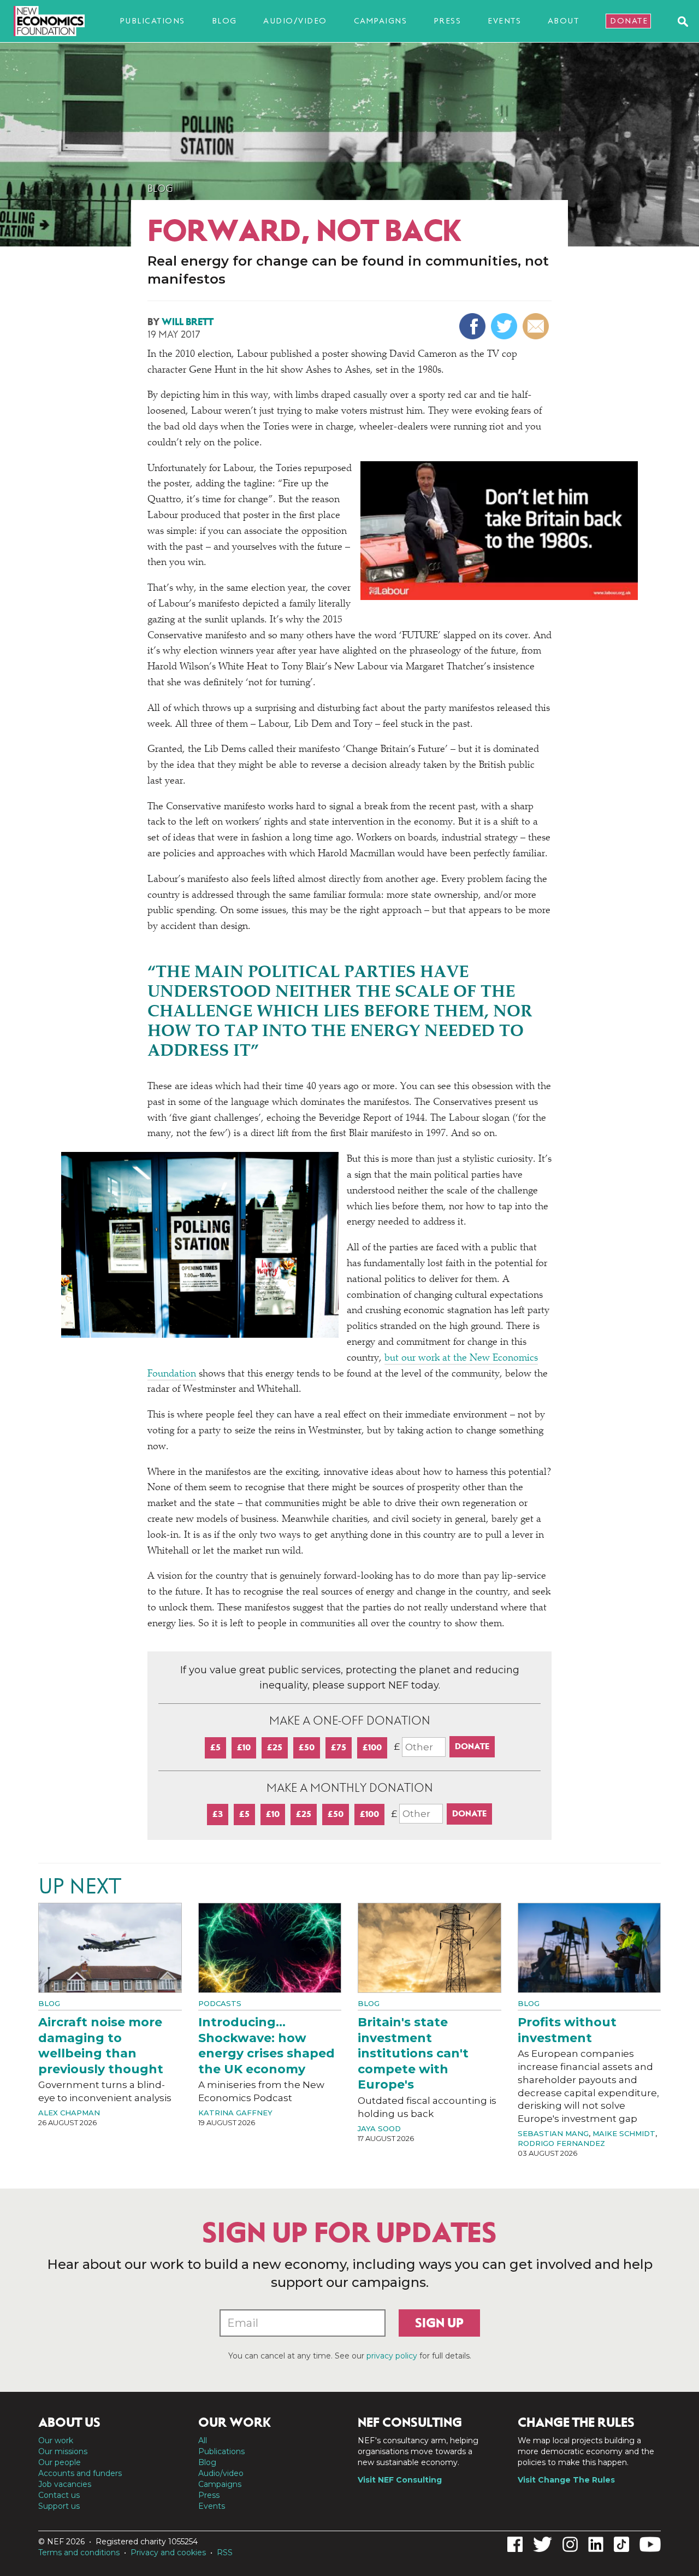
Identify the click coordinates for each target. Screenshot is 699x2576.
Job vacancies (65, 2484)
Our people (60, 2462)
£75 (339, 1747)
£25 (275, 1747)
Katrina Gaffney (235, 2113)
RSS (225, 2553)
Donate (629, 21)
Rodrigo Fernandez (561, 2143)
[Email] (537, 326)
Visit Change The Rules (566, 2480)
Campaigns (381, 21)
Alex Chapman (69, 2113)
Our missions (63, 2451)
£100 (372, 1747)
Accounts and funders (80, 2473)
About (564, 21)
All (203, 2440)
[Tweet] (505, 326)
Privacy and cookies (168, 2553)
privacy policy (392, 2356)
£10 (244, 1747)
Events (504, 21)
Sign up (439, 2323)
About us (69, 2422)
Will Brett (188, 322)
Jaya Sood (379, 2128)
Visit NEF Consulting (400, 2480)
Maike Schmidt (624, 2133)
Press (448, 21)
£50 (307, 1747)
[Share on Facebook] (474, 326)
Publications (152, 21)
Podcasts (220, 2003)
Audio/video (295, 21)
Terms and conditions (79, 2553)
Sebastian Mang (553, 2133)
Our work (56, 2440)
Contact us (59, 2495)
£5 (215, 1747)
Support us (59, 2506)
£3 (218, 1814)
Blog (224, 21)
